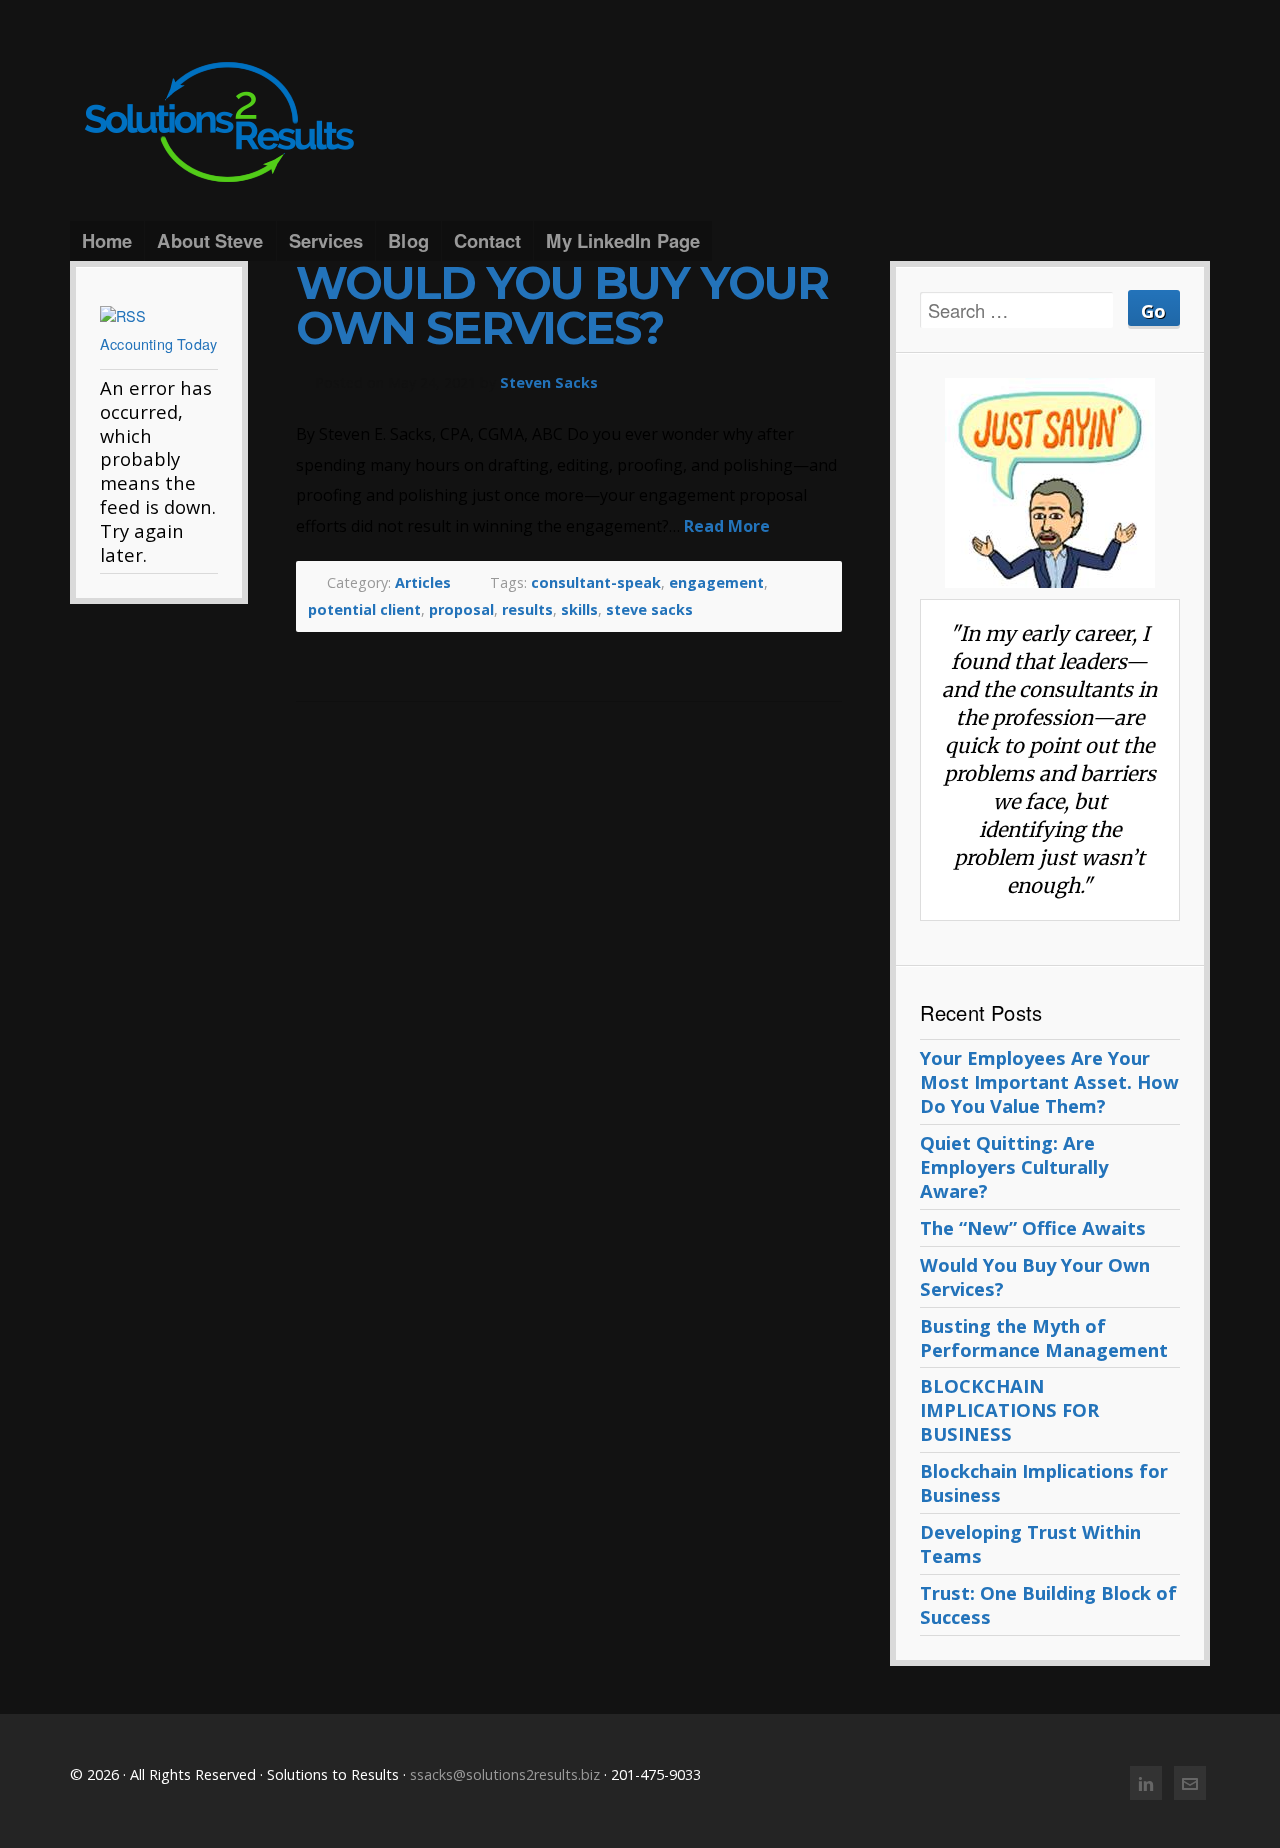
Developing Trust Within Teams (1030, 1543)
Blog (408, 240)
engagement (716, 582)
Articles (423, 582)
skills (579, 609)
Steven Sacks (549, 382)
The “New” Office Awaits (1033, 1227)
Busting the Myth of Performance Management (1044, 1337)
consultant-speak (596, 582)
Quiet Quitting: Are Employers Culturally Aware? (1014, 1166)
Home (107, 240)
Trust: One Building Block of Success (1048, 1604)
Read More (727, 526)
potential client (364, 609)
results (527, 609)
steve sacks (649, 609)
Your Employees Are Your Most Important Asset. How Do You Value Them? (1049, 1081)
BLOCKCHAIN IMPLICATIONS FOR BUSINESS (1009, 1409)
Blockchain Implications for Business (1044, 1482)
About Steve (210, 240)
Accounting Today (158, 343)
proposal (461, 609)
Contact (488, 240)
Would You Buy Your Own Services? (562, 305)
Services (326, 240)
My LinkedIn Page (623, 240)
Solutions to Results (640, 122)
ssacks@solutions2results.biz (505, 1774)
